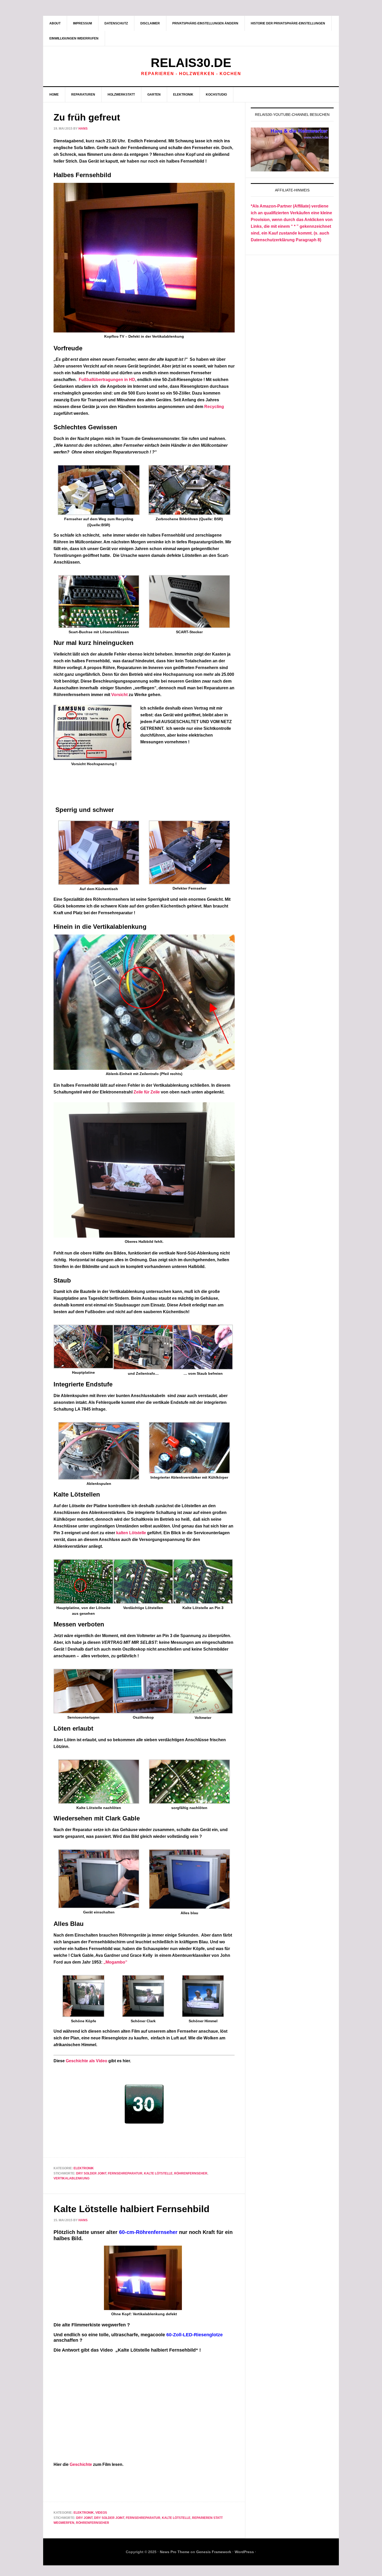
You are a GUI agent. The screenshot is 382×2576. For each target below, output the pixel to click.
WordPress (244, 2552)
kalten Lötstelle (131, 1533)
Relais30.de (191, 63)
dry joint (84, 2518)
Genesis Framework (214, 2552)
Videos (101, 2513)
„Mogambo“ (115, 1962)
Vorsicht (119, 695)
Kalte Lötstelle (158, 2173)
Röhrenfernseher (191, 2173)
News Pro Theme (175, 2552)
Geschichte (81, 2464)
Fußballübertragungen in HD (107, 380)
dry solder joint (91, 2173)
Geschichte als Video (87, 2061)
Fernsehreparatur (125, 2173)
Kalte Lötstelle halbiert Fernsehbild (131, 2209)
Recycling (214, 407)
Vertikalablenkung (71, 2178)
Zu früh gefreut (87, 117)
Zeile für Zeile (147, 1092)
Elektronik (84, 2168)
